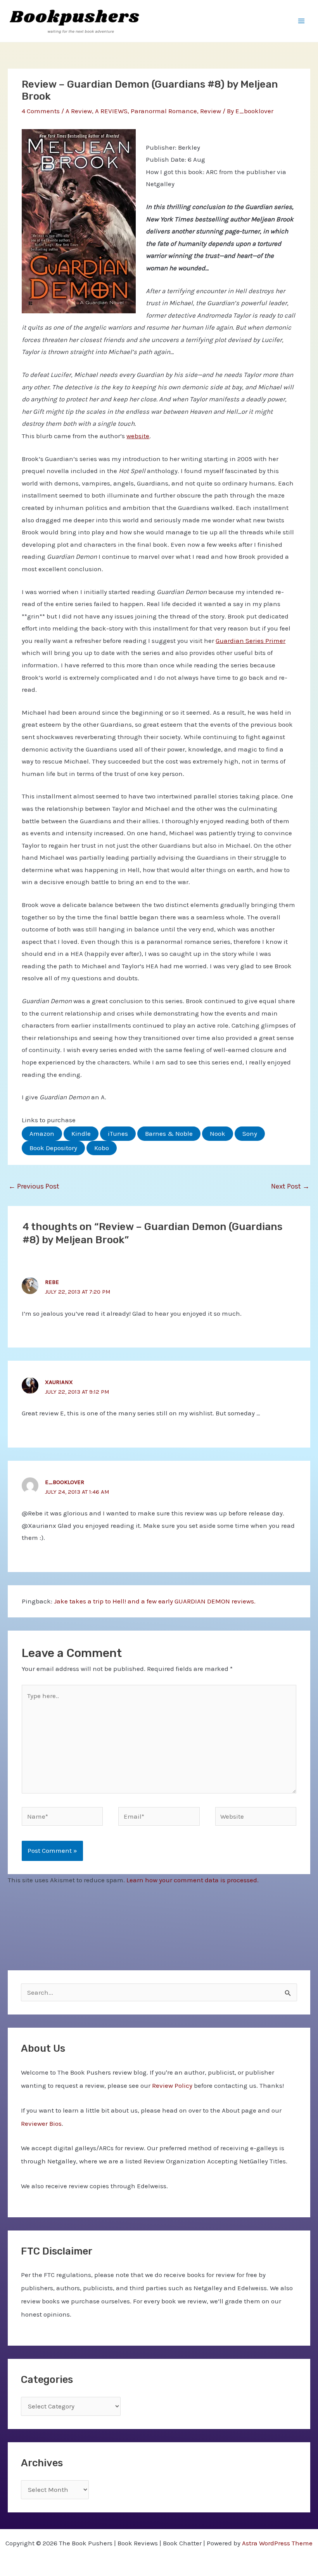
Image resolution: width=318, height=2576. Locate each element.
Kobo (102, 1148)
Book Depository (53, 1148)
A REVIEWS (111, 111)
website (138, 436)
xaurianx (59, 1382)
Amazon (42, 1133)
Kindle (81, 1133)
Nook (218, 1133)
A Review (79, 111)
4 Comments (41, 111)
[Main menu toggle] (302, 21)
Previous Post (34, 1186)
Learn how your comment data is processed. (193, 1880)
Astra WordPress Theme (277, 2543)
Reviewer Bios (41, 2123)
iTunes (118, 1133)
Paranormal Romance (164, 111)
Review (211, 111)
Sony (250, 1133)
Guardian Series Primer (251, 641)
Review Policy (172, 2085)
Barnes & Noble (169, 1133)
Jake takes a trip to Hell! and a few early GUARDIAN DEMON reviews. (155, 1601)
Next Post (290, 1186)
